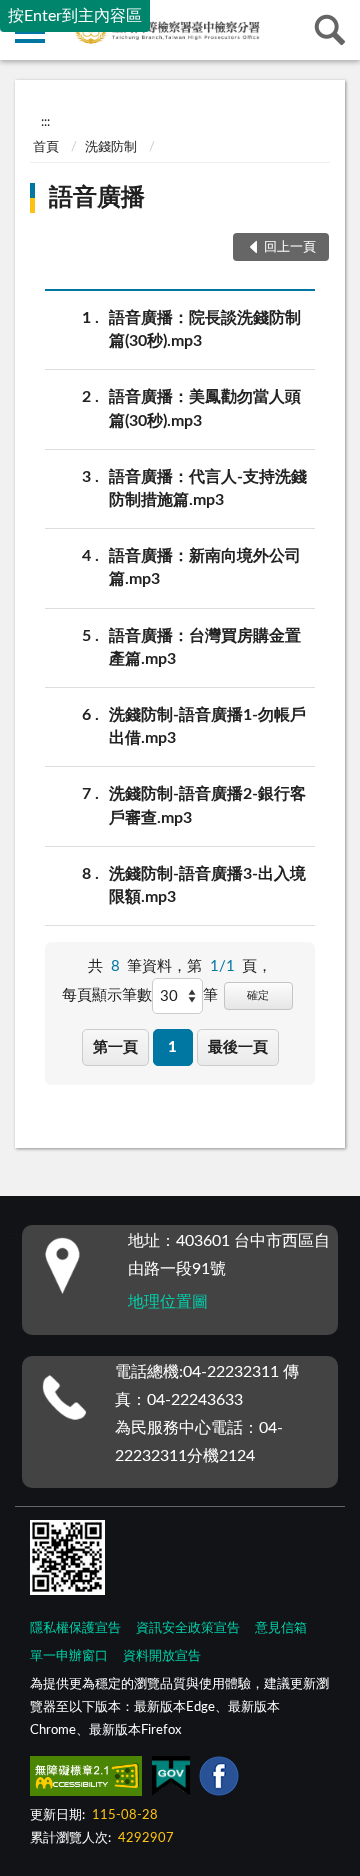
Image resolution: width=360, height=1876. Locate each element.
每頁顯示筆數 (107, 995)
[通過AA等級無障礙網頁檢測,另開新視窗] (86, 1780)
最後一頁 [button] (238, 1047)
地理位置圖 (168, 1302)
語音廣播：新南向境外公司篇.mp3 (205, 567)
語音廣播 (97, 198)
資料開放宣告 (162, 1656)
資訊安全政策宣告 (188, 1628)
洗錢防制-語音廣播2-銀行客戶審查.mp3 (207, 805)
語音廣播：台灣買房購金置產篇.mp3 (205, 647)
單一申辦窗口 (69, 1656)
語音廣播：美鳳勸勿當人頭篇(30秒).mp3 (205, 408)
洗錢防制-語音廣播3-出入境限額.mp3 (207, 885)
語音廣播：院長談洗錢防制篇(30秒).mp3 (205, 329)
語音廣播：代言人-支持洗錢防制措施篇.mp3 (208, 488)
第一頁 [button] (115, 1047)
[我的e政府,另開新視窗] (171, 1780)
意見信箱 (281, 1628)
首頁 (46, 147)
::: (45, 122)
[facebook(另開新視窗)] (219, 1780)
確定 (258, 995)
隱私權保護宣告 (75, 1628)
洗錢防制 (111, 147)
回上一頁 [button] (290, 247)
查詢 (330, 30)
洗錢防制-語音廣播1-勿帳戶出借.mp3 (207, 726)
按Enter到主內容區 (75, 16)
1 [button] (172, 1047)
